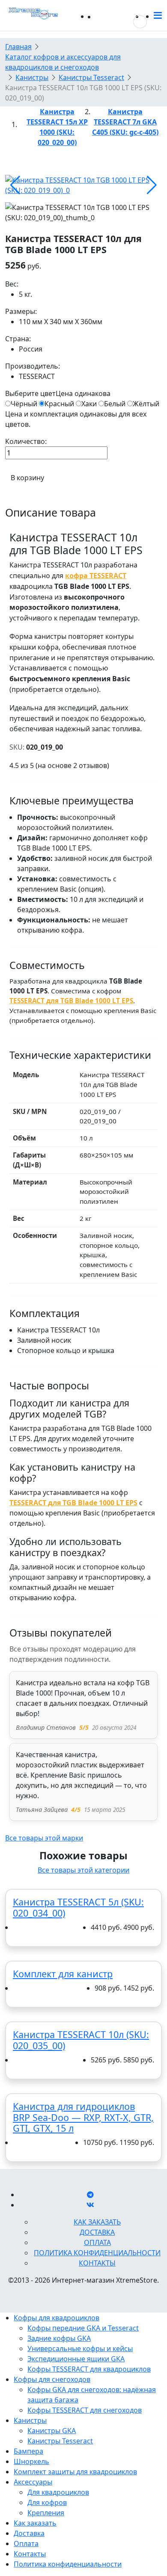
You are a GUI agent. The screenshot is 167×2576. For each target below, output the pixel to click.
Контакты (97, 2263)
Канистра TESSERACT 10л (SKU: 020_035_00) (81, 2040)
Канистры (30, 2420)
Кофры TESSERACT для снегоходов (85, 2410)
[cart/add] (18, 1928)
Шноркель (31, 2461)
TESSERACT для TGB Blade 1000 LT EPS (71, 1001)
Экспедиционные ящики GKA (76, 2359)
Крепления (46, 2513)
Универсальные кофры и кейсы (80, 2349)
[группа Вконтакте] (90, 2205)
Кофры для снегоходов (52, 2379)
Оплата (97, 2242)
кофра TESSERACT (96, 576)
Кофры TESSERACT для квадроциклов (89, 2369)
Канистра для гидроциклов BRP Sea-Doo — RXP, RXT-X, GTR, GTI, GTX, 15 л (83, 2117)
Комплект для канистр (63, 1974)
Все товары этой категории (83, 1870)
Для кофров (47, 2502)
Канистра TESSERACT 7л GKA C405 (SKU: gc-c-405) (125, 122)
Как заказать (97, 2222)
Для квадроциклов (58, 2492)
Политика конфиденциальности (97, 2253)
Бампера (28, 2451)
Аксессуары (33, 2482)
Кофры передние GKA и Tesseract (83, 2328)
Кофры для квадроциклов (57, 2318)
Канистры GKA (52, 2431)
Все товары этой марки (44, 1838)
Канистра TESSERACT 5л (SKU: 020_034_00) (78, 1907)
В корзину (27, 478)
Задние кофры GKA (59, 2338)
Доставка (97, 2232)
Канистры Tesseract (60, 2441)
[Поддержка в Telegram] (90, 2195)
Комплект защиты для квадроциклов (75, 2472)
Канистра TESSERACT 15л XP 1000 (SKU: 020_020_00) (57, 127)
